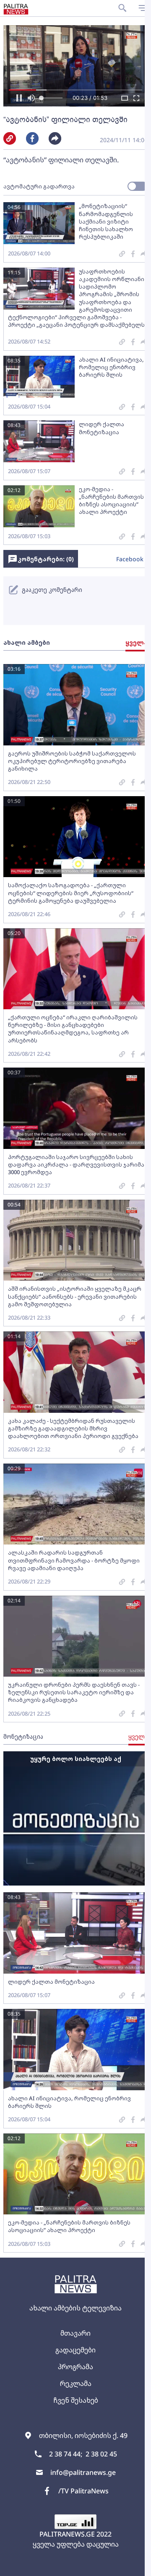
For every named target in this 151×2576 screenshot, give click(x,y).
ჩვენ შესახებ (76, 2400)
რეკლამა (76, 2383)
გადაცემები (75, 2350)
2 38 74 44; (66, 2454)
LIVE (135, 2566)
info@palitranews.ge (83, 2472)
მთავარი (75, 2333)
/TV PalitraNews (83, 2491)
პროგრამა (75, 2367)
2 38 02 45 (101, 2454)
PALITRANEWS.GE (67, 2534)
